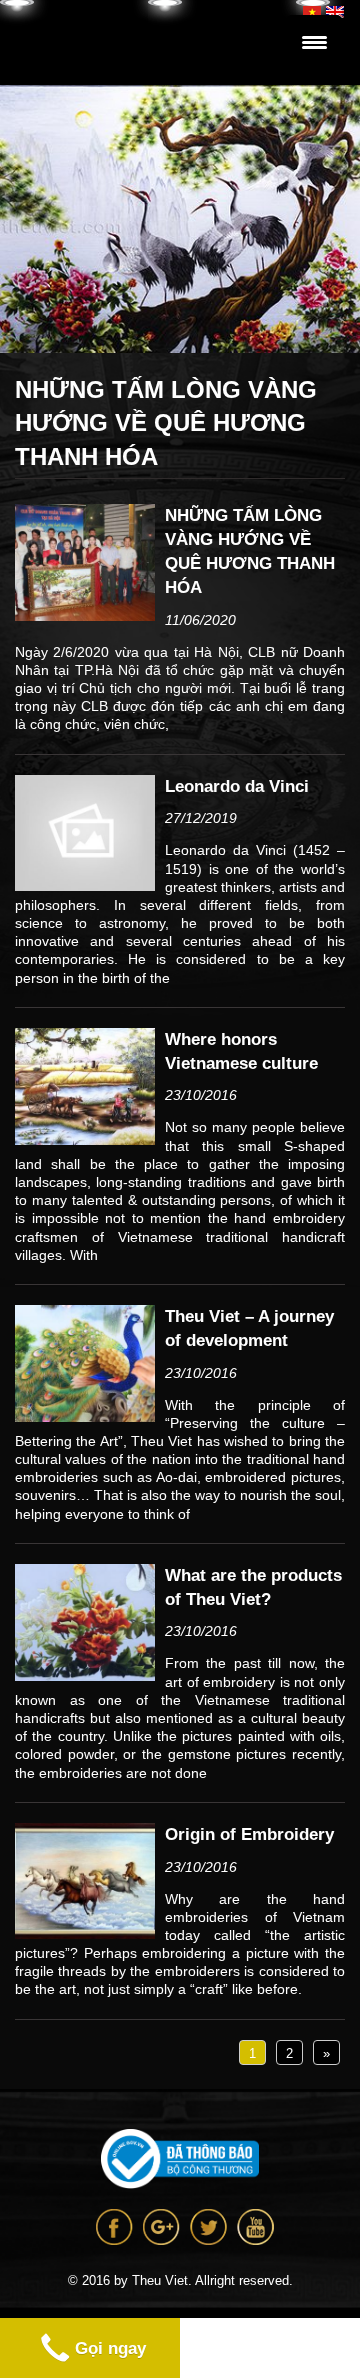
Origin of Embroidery (249, 1834)
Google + (161, 2227)
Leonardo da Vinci (237, 786)
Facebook (114, 2227)
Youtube (255, 2227)
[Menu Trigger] (314, 42)
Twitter (208, 2227)
